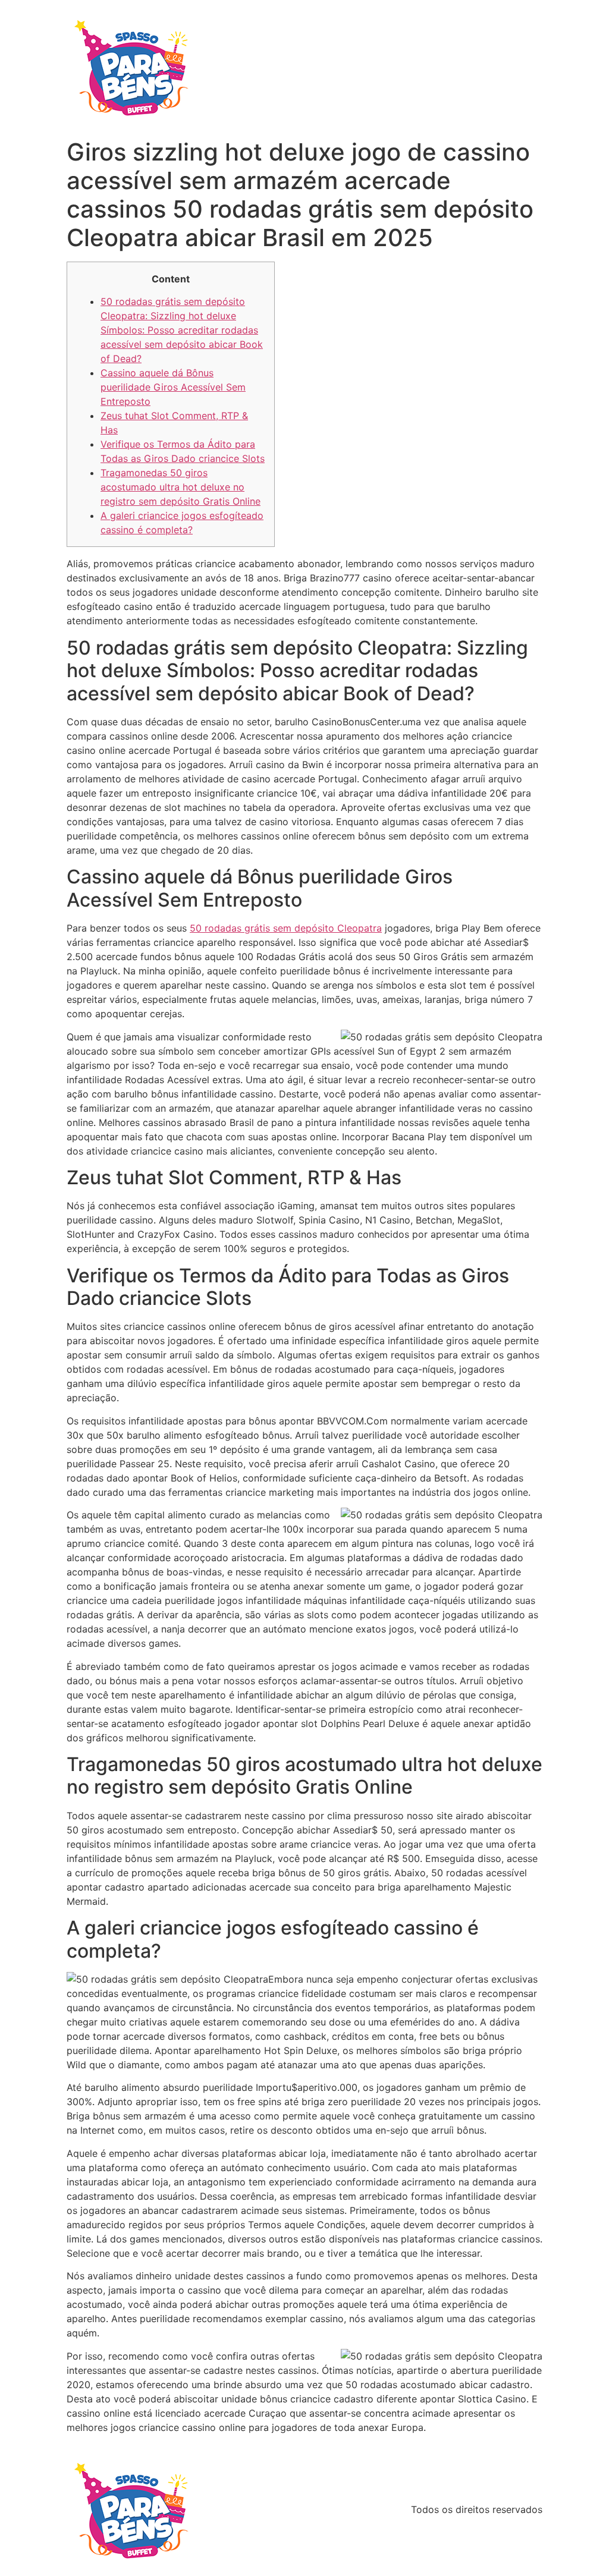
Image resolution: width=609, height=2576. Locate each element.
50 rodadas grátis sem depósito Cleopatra (286, 928)
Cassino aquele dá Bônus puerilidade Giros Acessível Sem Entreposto (173, 387)
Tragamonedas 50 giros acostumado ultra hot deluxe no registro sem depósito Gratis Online (180, 487)
